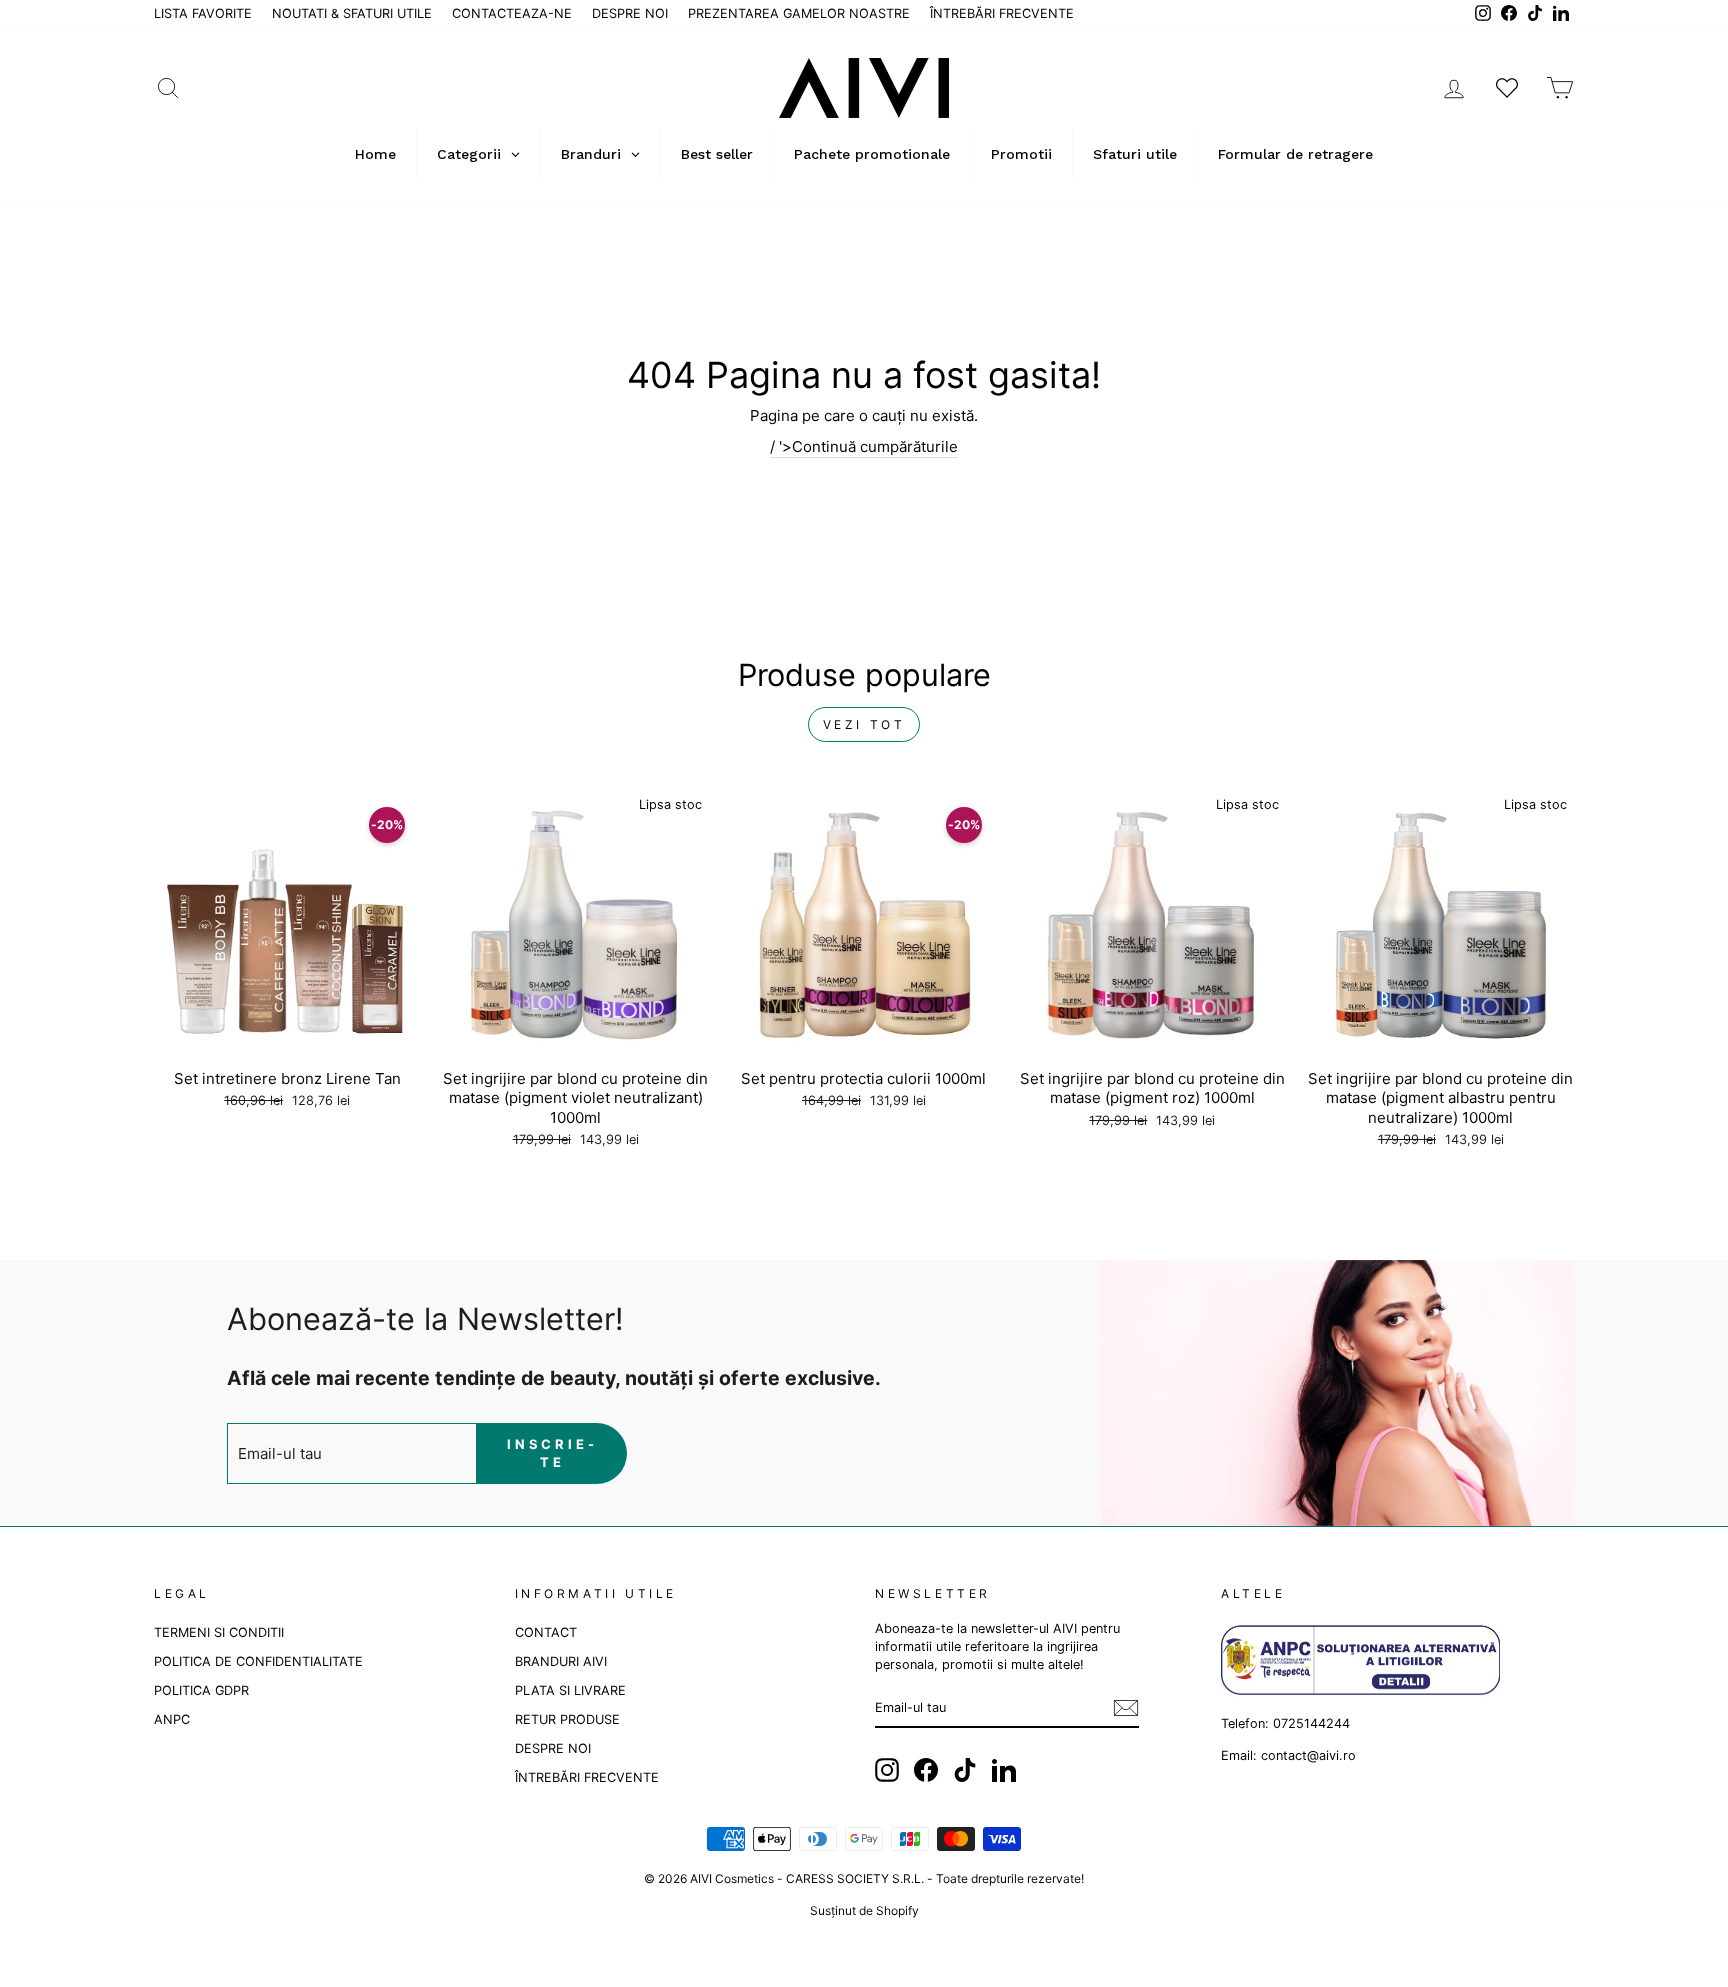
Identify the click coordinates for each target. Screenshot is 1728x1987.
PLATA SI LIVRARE (570, 1690)
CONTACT (546, 1632)
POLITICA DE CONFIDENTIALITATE (258, 1661)
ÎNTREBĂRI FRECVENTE (1002, 13)
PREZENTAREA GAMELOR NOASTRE (799, 13)
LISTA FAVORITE (203, 13)
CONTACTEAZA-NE (512, 13)
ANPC (172, 1719)
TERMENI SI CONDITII (219, 1632)
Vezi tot (864, 724)
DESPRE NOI (630, 13)
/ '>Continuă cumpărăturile (864, 446)
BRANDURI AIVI (561, 1661)
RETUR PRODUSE (567, 1719)
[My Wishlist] (1507, 87)
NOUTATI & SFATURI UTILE (352, 13)
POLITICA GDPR (201, 1690)
